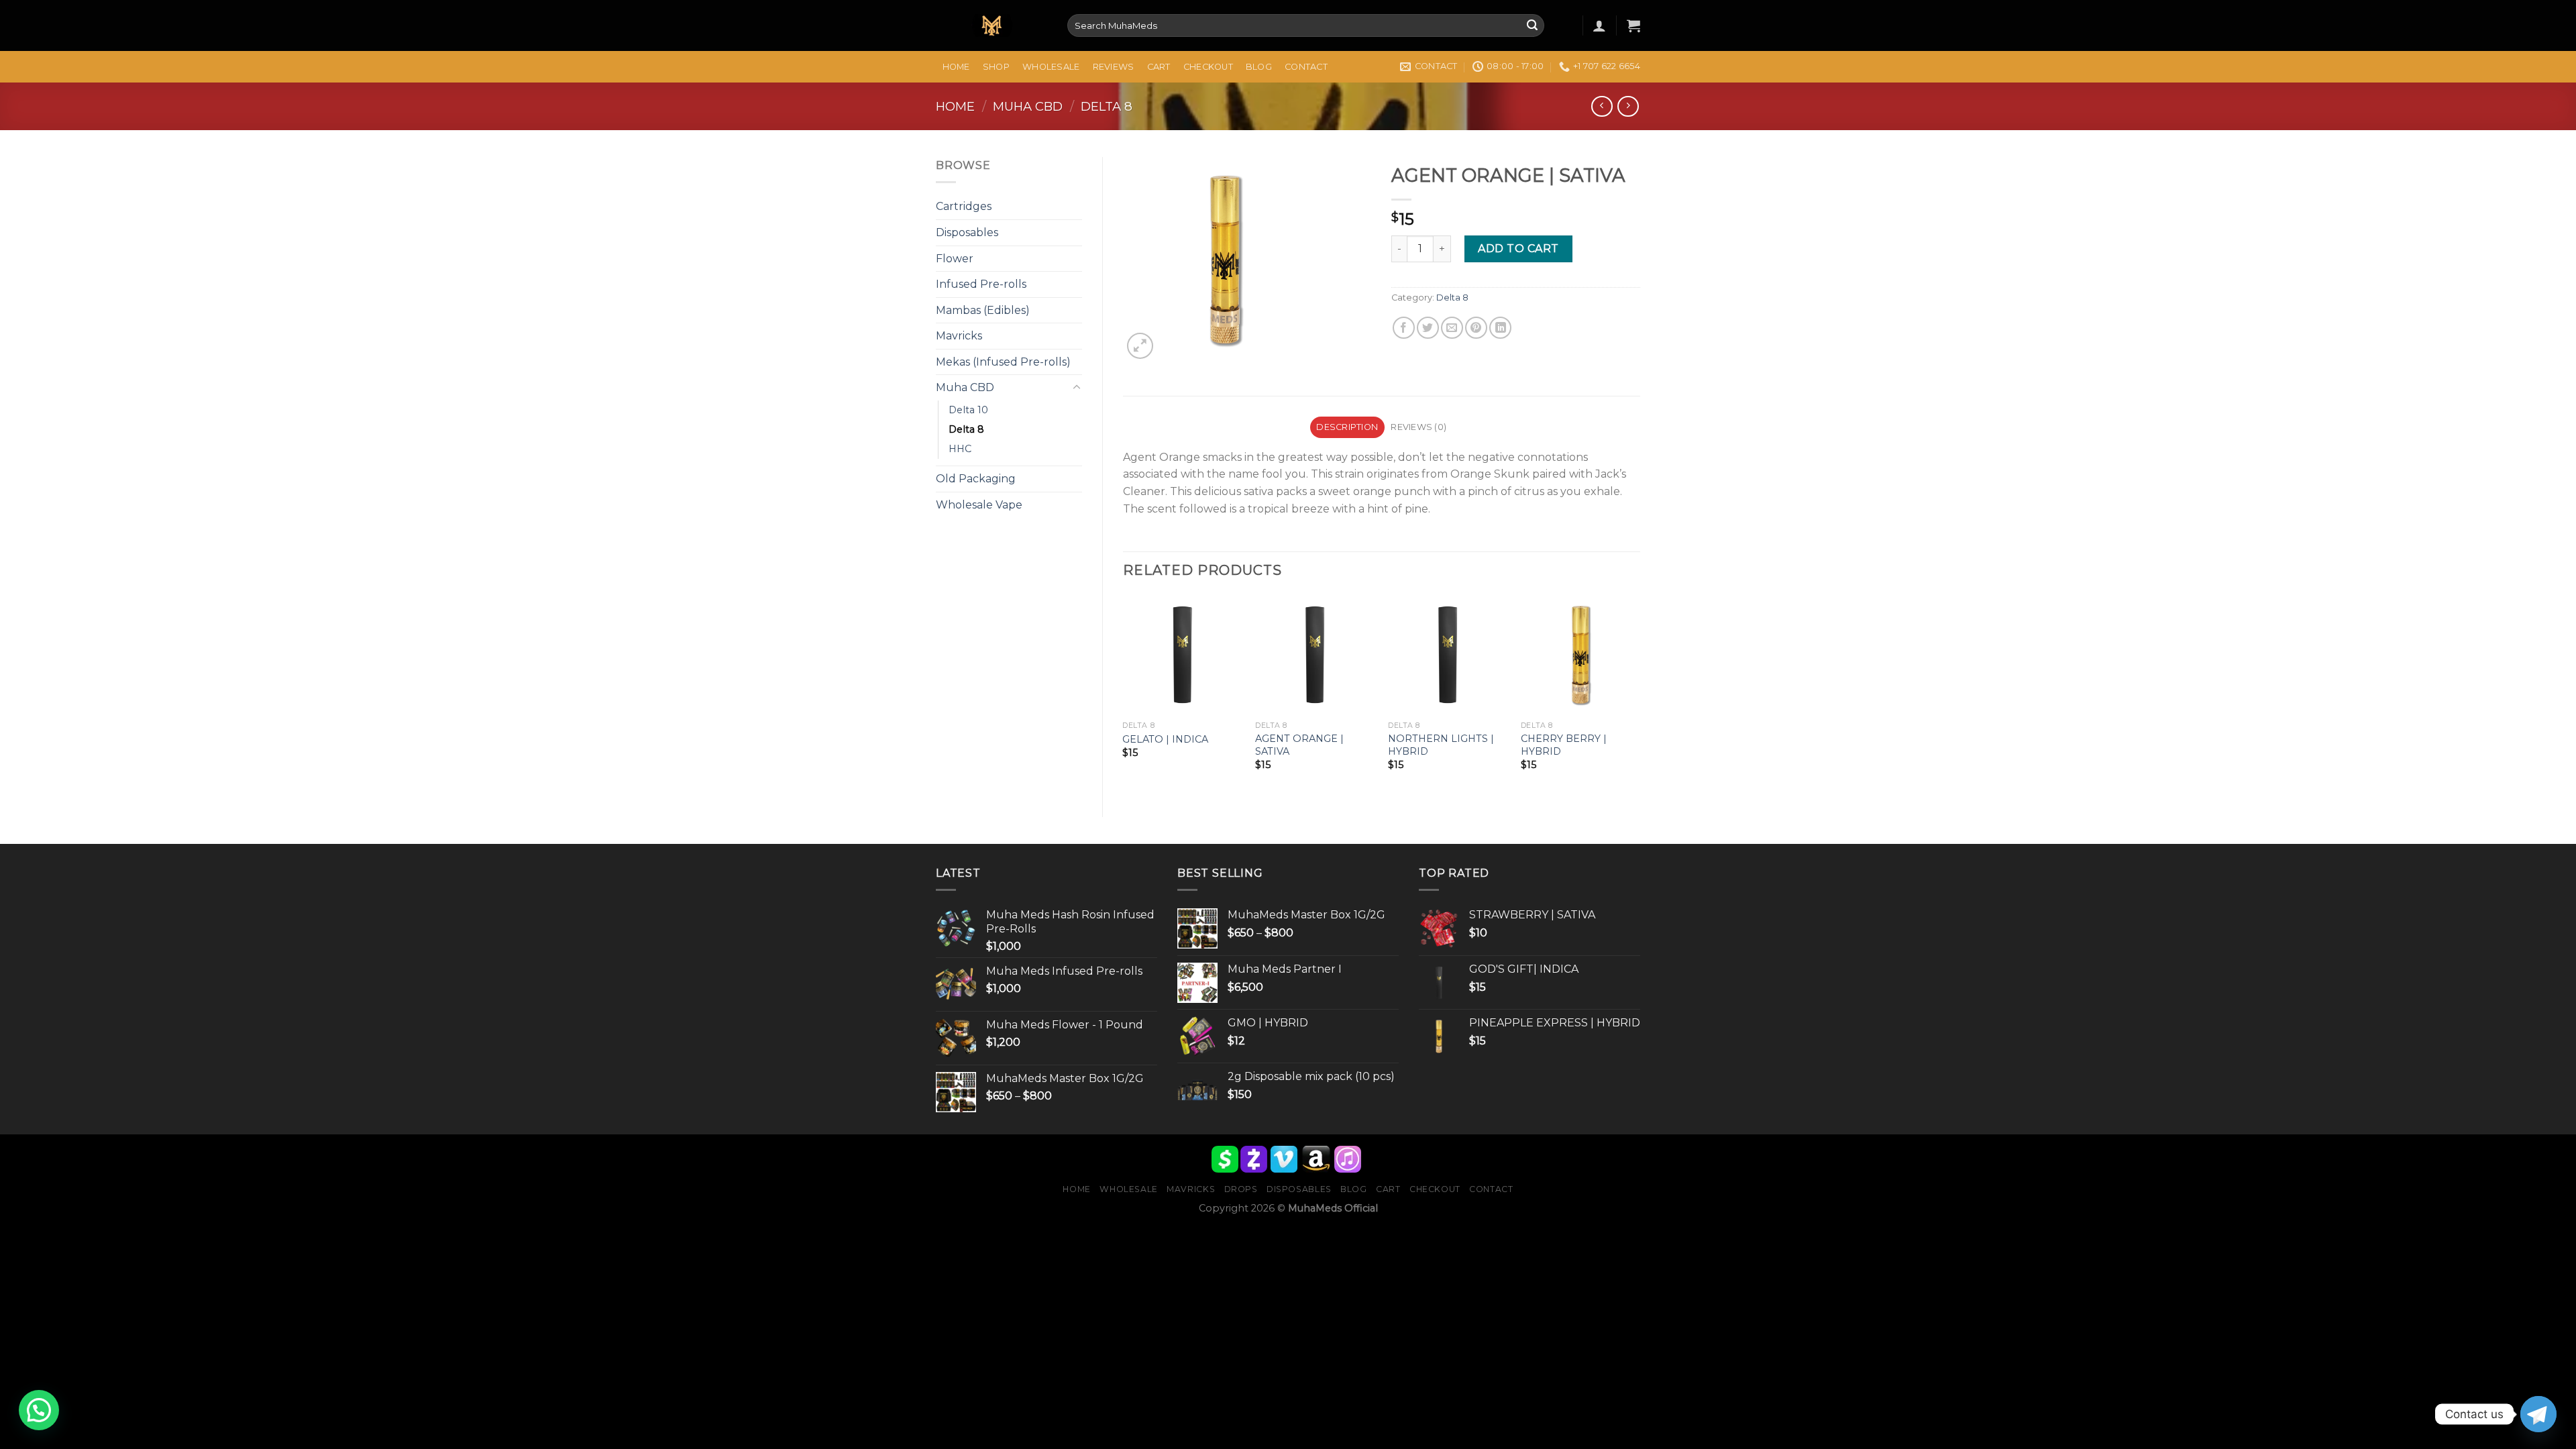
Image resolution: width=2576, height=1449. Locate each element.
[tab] (1347, 427)
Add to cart (1518, 249)
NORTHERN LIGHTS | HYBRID (1441, 745)
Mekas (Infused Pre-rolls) (1003, 362)
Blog (1259, 67)
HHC (960, 449)
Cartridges (964, 206)
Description (1347, 427)
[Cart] (1633, 25)
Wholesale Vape (979, 505)
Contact (1306, 67)
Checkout (1208, 67)
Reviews (1114, 67)
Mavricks (959, 336)
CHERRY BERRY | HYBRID (1564, 745)
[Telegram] (2538, 1414)
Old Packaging (976, 479)
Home (956, 67)
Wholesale (1051, 67)
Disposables (967, 232)
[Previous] (1124, 695)
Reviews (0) (1418, 427)
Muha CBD (1028, 106)
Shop (996, 67)
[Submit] (1532, 25)
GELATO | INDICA (1165, 739)
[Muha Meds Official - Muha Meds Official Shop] (991, 26)
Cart (1159, 67)
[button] (39, 1410)
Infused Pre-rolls (981, 284)
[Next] (1640, 695)
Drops (1241, 1189)
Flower (955, 259)
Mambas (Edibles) (983, 310)
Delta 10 (968, 410)
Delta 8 (1107, 106)
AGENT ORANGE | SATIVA (1299, 745)
